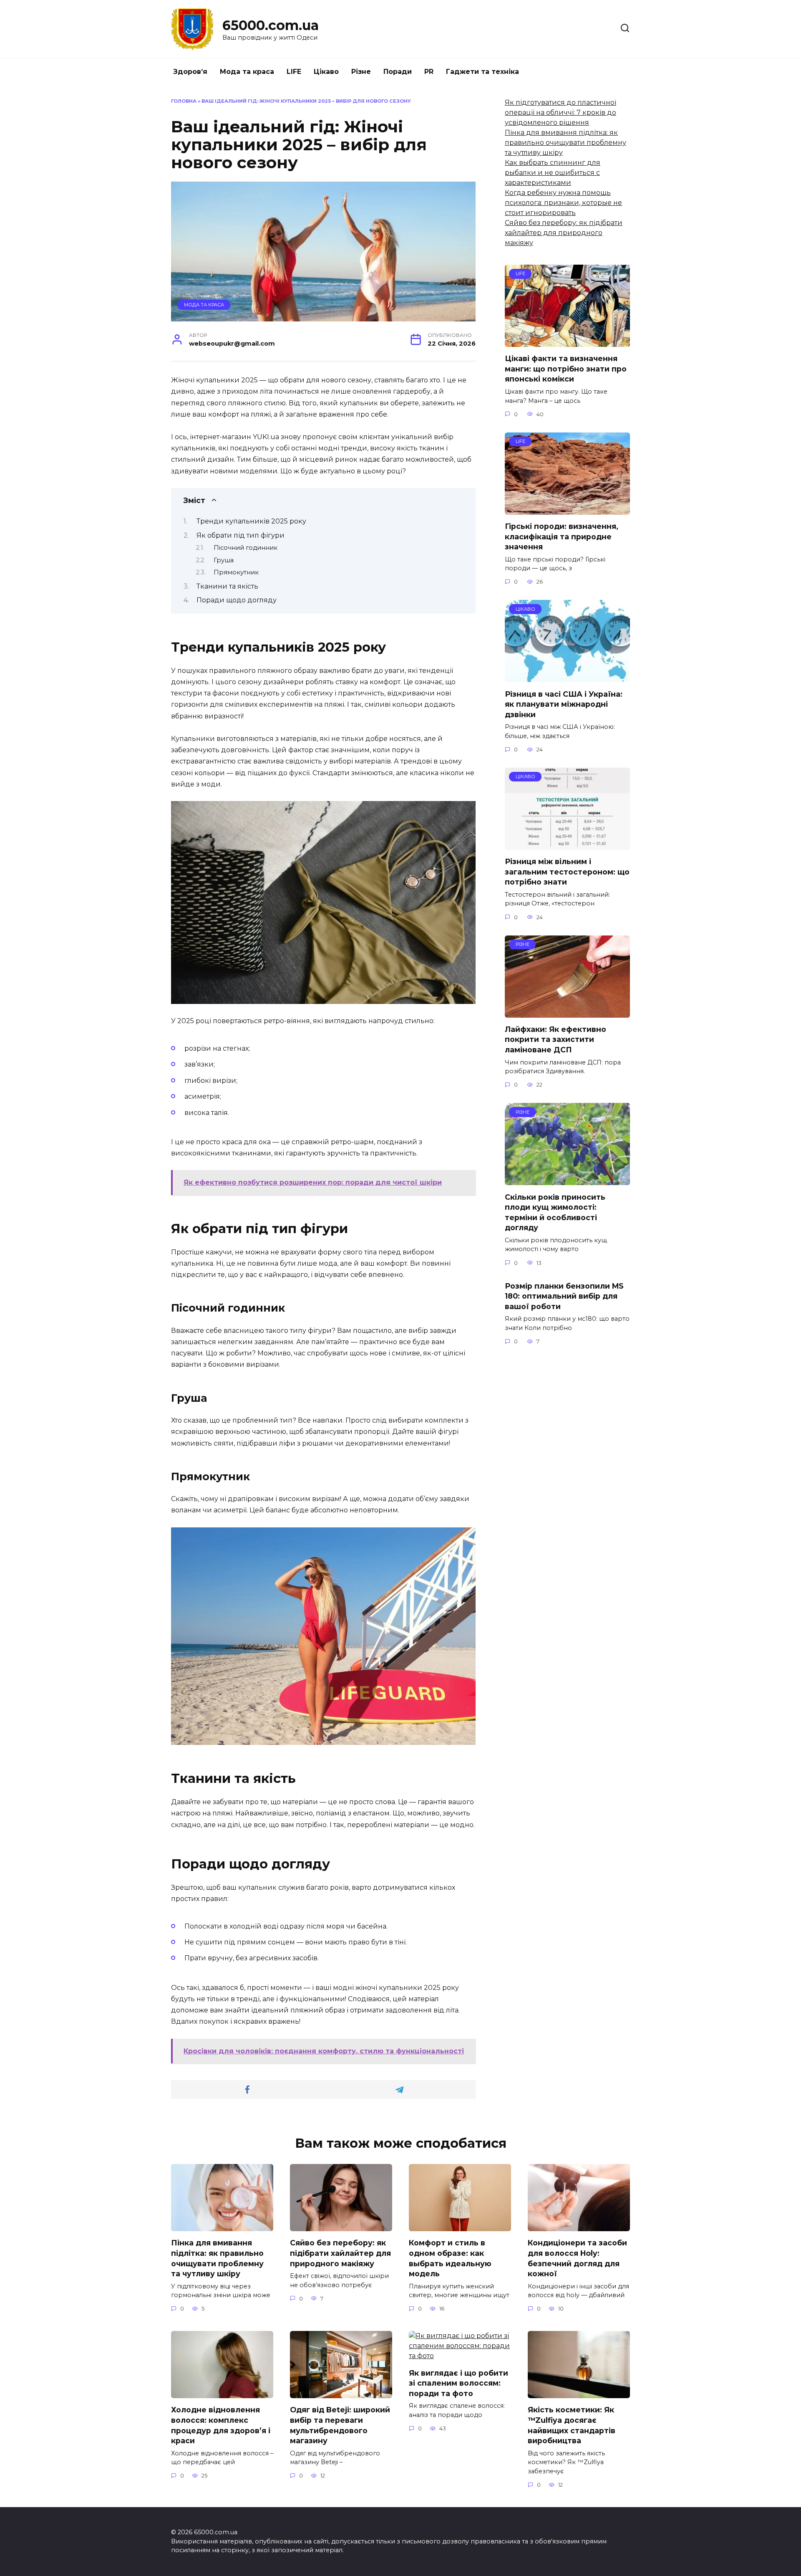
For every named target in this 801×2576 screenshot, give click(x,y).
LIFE (294, 72)
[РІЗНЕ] (567, 1012)
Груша (224, 560)
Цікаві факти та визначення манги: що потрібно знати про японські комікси (566, 369)
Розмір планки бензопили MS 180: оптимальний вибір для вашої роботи (564, 1296)
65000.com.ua (271, 25)
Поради (398, 72)
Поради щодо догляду (237, 600)
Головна (184, 101)
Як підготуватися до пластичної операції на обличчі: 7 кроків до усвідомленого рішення (560, 112)
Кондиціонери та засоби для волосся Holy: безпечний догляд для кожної (577, 2258)
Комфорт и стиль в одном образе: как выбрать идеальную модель (450, 2258)
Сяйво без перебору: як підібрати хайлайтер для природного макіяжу (564, 233)
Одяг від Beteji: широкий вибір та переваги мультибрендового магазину (340, 2425)
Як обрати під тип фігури (241, 535)
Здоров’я (190, 72)
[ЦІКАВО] (567, 677)
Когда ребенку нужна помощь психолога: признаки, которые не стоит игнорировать (563, 203)
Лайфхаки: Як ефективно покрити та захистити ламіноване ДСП (555, 1039)
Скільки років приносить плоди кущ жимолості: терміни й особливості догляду (555, 1212)
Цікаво (326, 72)
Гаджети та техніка (482, 72)
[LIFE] (567, 342)
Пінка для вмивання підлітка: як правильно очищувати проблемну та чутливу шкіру (565, 143)
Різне (361, 72)
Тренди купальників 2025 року (251, 521)
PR (429, 72)
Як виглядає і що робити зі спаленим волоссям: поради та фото (458, 2383)
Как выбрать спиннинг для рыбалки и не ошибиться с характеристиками (553, 173)
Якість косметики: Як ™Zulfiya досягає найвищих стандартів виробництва (572, 2425)
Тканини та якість (227, 586)
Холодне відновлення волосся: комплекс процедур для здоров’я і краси (221, 2425)
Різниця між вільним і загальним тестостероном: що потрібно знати (567, 872)
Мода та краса (247, 72)
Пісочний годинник (246, 548)
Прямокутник (236, 572)
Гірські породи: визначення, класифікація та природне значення (562, 536)
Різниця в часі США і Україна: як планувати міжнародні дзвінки (564, 704)
